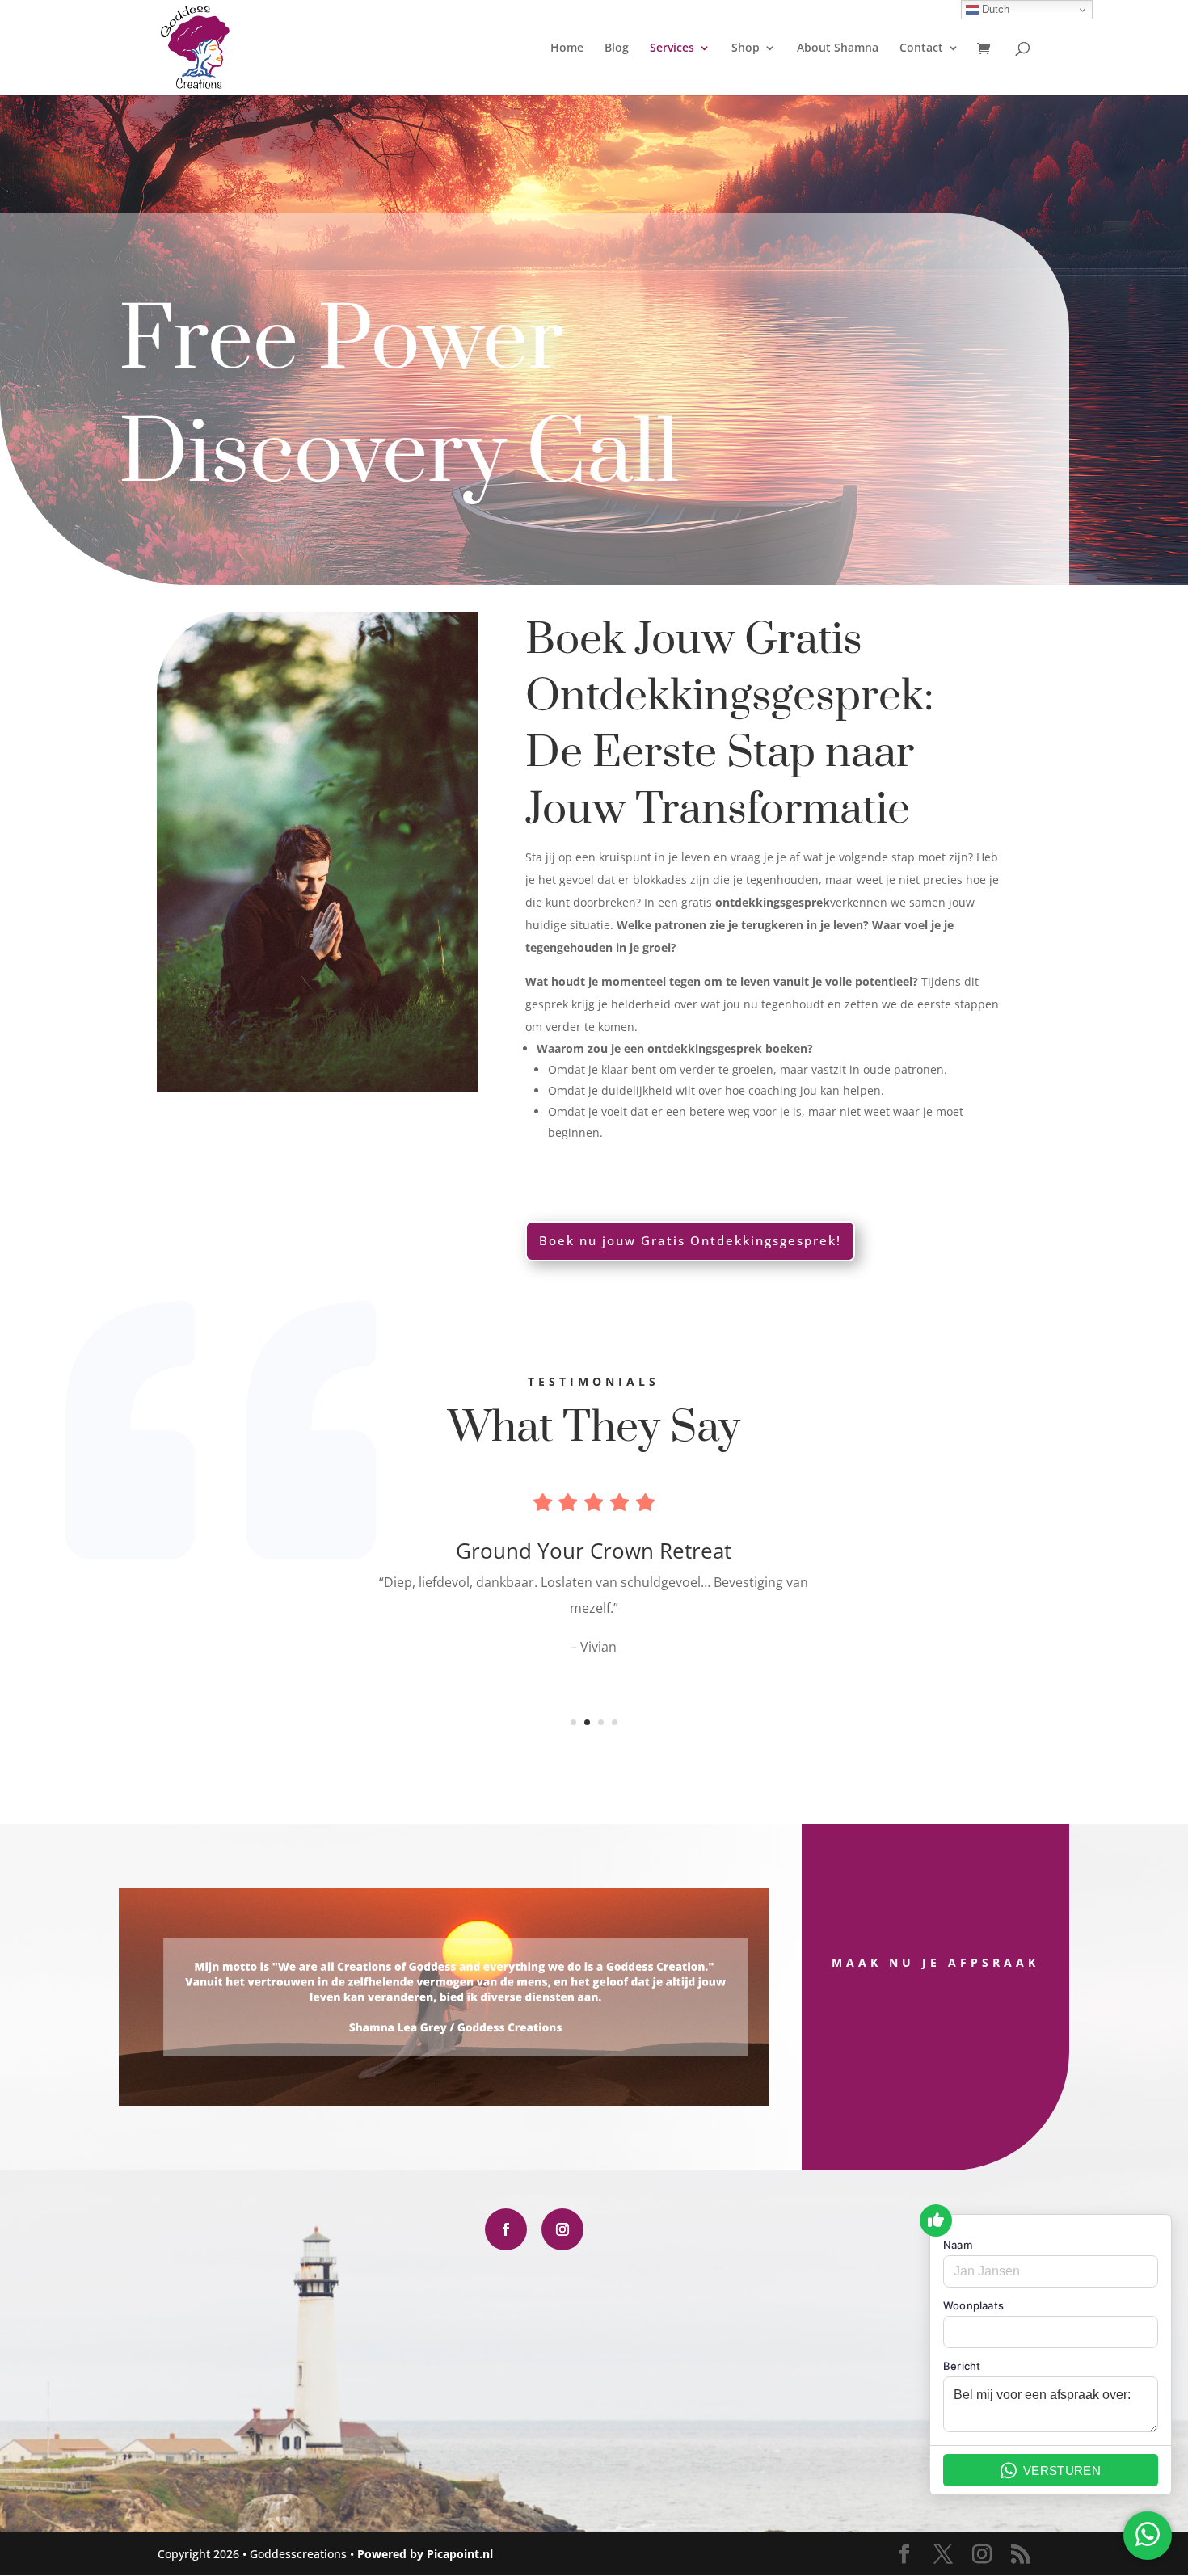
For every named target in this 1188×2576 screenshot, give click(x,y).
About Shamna (838, 48)
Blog (617, 48)
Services (672, 48)
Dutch (994, 9)
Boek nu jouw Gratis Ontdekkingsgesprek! (690, 1240)
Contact (921, 48)
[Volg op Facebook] (506, 2229)
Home (567, 48)
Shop (746, 48)
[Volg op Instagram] (562, 2229)
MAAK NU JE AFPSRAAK (935, 1962)
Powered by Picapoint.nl (425, 2554)
